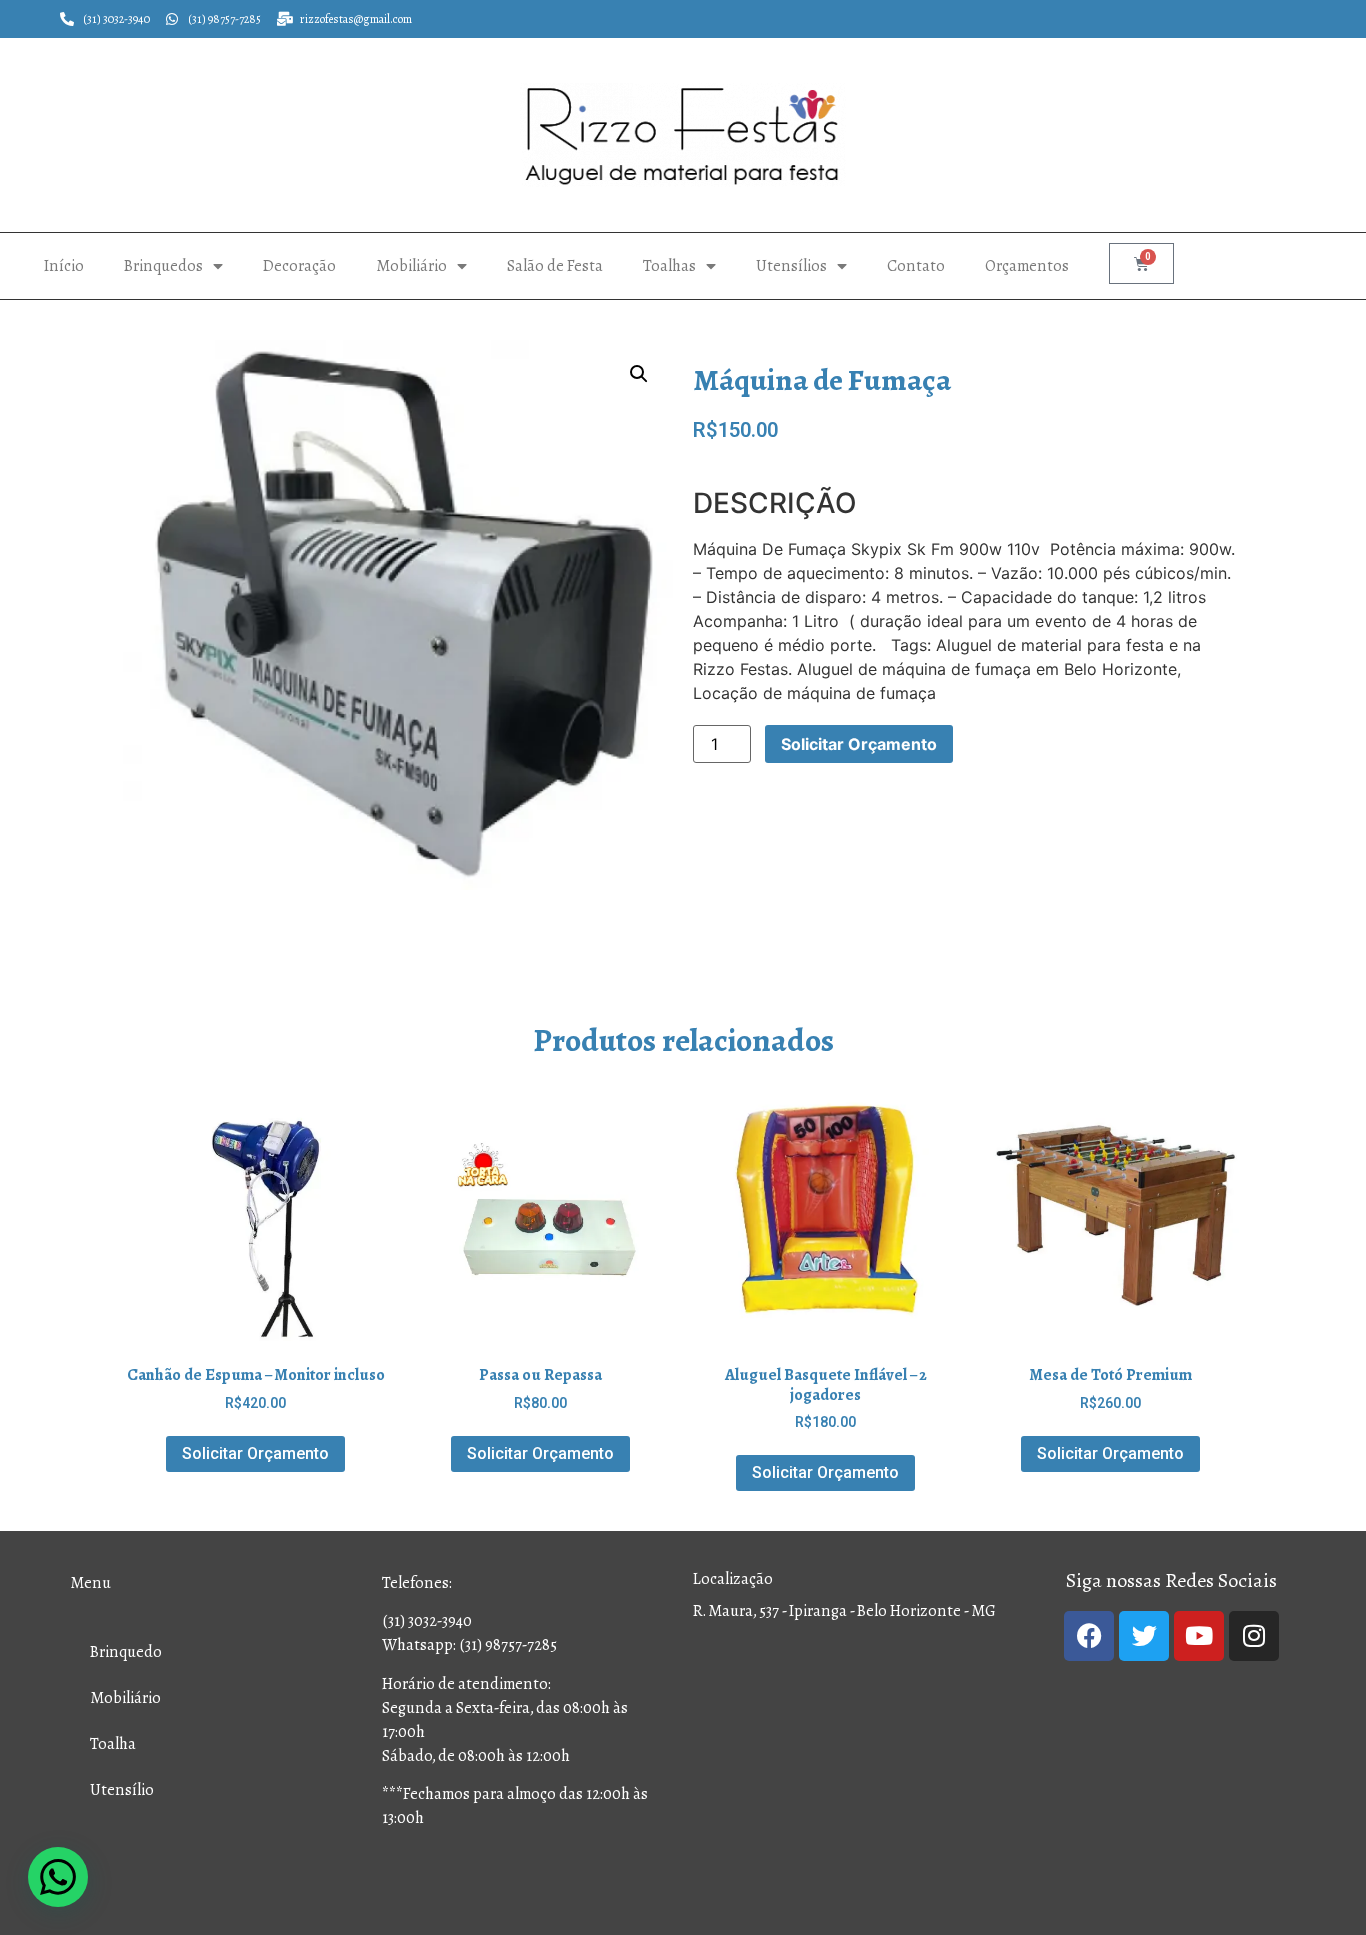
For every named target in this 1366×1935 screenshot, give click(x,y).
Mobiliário (411, 265)
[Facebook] (1089, 1636)
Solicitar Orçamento (859, 744)
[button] (639, 374)
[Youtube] (1199, 1636)
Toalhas (669, 265)
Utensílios (791, 265)
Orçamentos (1027, 265)
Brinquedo (126, 1651)
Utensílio (122, 1789)
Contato (916, 265)
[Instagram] (1254, 1636)
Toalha (113, 1743)
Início (64, 265)
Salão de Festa (555, 265)
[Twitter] (1144, 1636)
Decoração (299, 265)
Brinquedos (163, 265)
